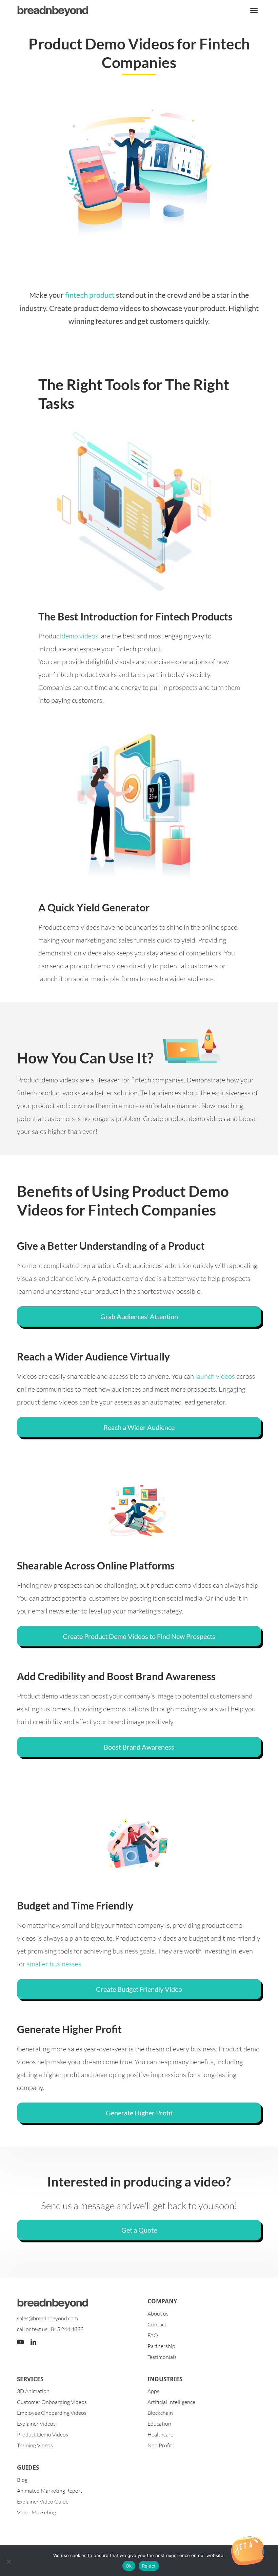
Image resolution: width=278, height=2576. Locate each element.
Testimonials (162, 2357)
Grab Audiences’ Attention (139, 1316)
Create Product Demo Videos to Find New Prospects (139, 1636)
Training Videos (35, 2445)
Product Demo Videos (43, 2434)
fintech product (90, 295)
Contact (157, 2324)
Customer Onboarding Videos (52, 2402)
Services (30, 2379)
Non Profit (160, 2445)
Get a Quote (139, 2230)
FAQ (153, 2335)
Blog (22, 2480)
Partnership (161, 2346)
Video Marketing (36, 2512)
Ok (129, 2566)
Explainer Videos (36, 2424)
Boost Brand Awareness (139, 1747)
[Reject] (8, 2561)
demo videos (80, 636)
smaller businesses (54, 1964)
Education (159, 2424)
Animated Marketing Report (50, 2491)
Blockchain (160, 2413)
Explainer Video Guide (43, 2501)
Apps (153, 2391)
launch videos (215, 1376)
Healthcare (160, 2434)
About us (158, 2314)
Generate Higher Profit (139, 2113)
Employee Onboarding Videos (52, 2413)
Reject (149, 2566)
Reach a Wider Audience (139, 1427)
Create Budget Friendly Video (139, 1989)
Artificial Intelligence (171, 2402)
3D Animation (33, 2391)
